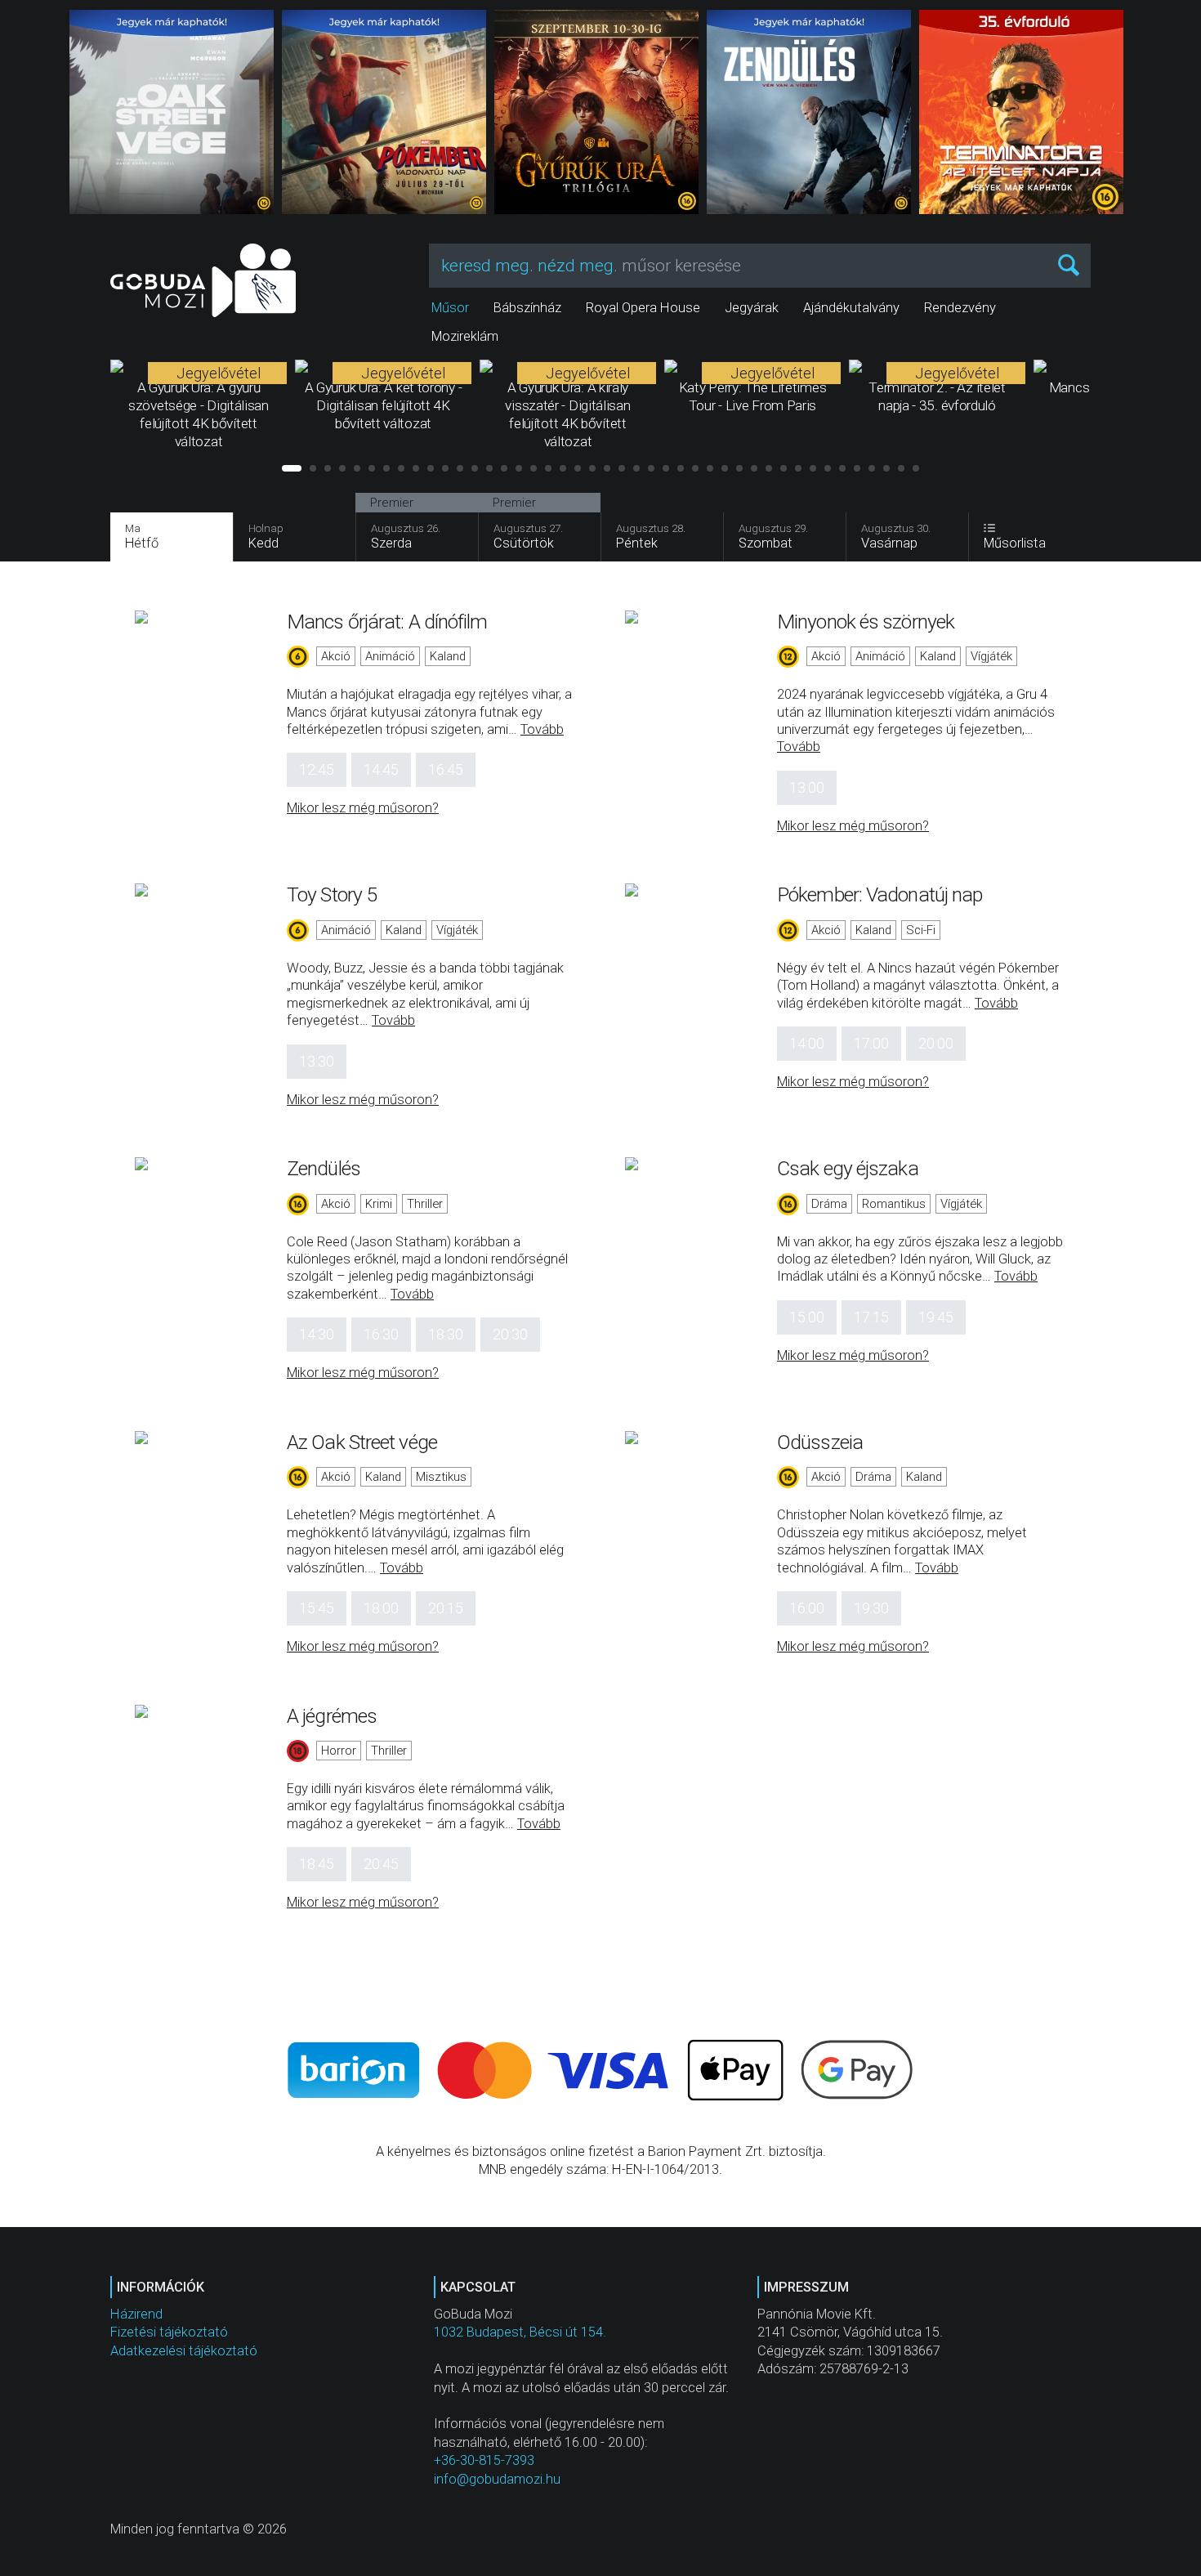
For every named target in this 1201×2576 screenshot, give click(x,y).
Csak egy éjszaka (848, 1168)
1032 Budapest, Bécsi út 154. (520, 2332)
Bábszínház (527, 308)
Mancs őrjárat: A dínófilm (387, 622)
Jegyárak (752, 308)
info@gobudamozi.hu (497, 2479)
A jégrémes (332, 1716)
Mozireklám (465, 336)
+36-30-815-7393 (484, 2460)
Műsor (450, 308)
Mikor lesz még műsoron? (363, 808)
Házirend (136, 2314)
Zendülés (324, 1168)
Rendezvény (960, 308)
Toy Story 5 (332, 894)
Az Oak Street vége (362, 1442)
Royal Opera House (643, 308)
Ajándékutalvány (851, 308)
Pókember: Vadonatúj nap (880, 894)
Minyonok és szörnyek (866, 622)
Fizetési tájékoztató (169, 2332)
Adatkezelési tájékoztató (184, 2351)
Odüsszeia (820, 1442)
